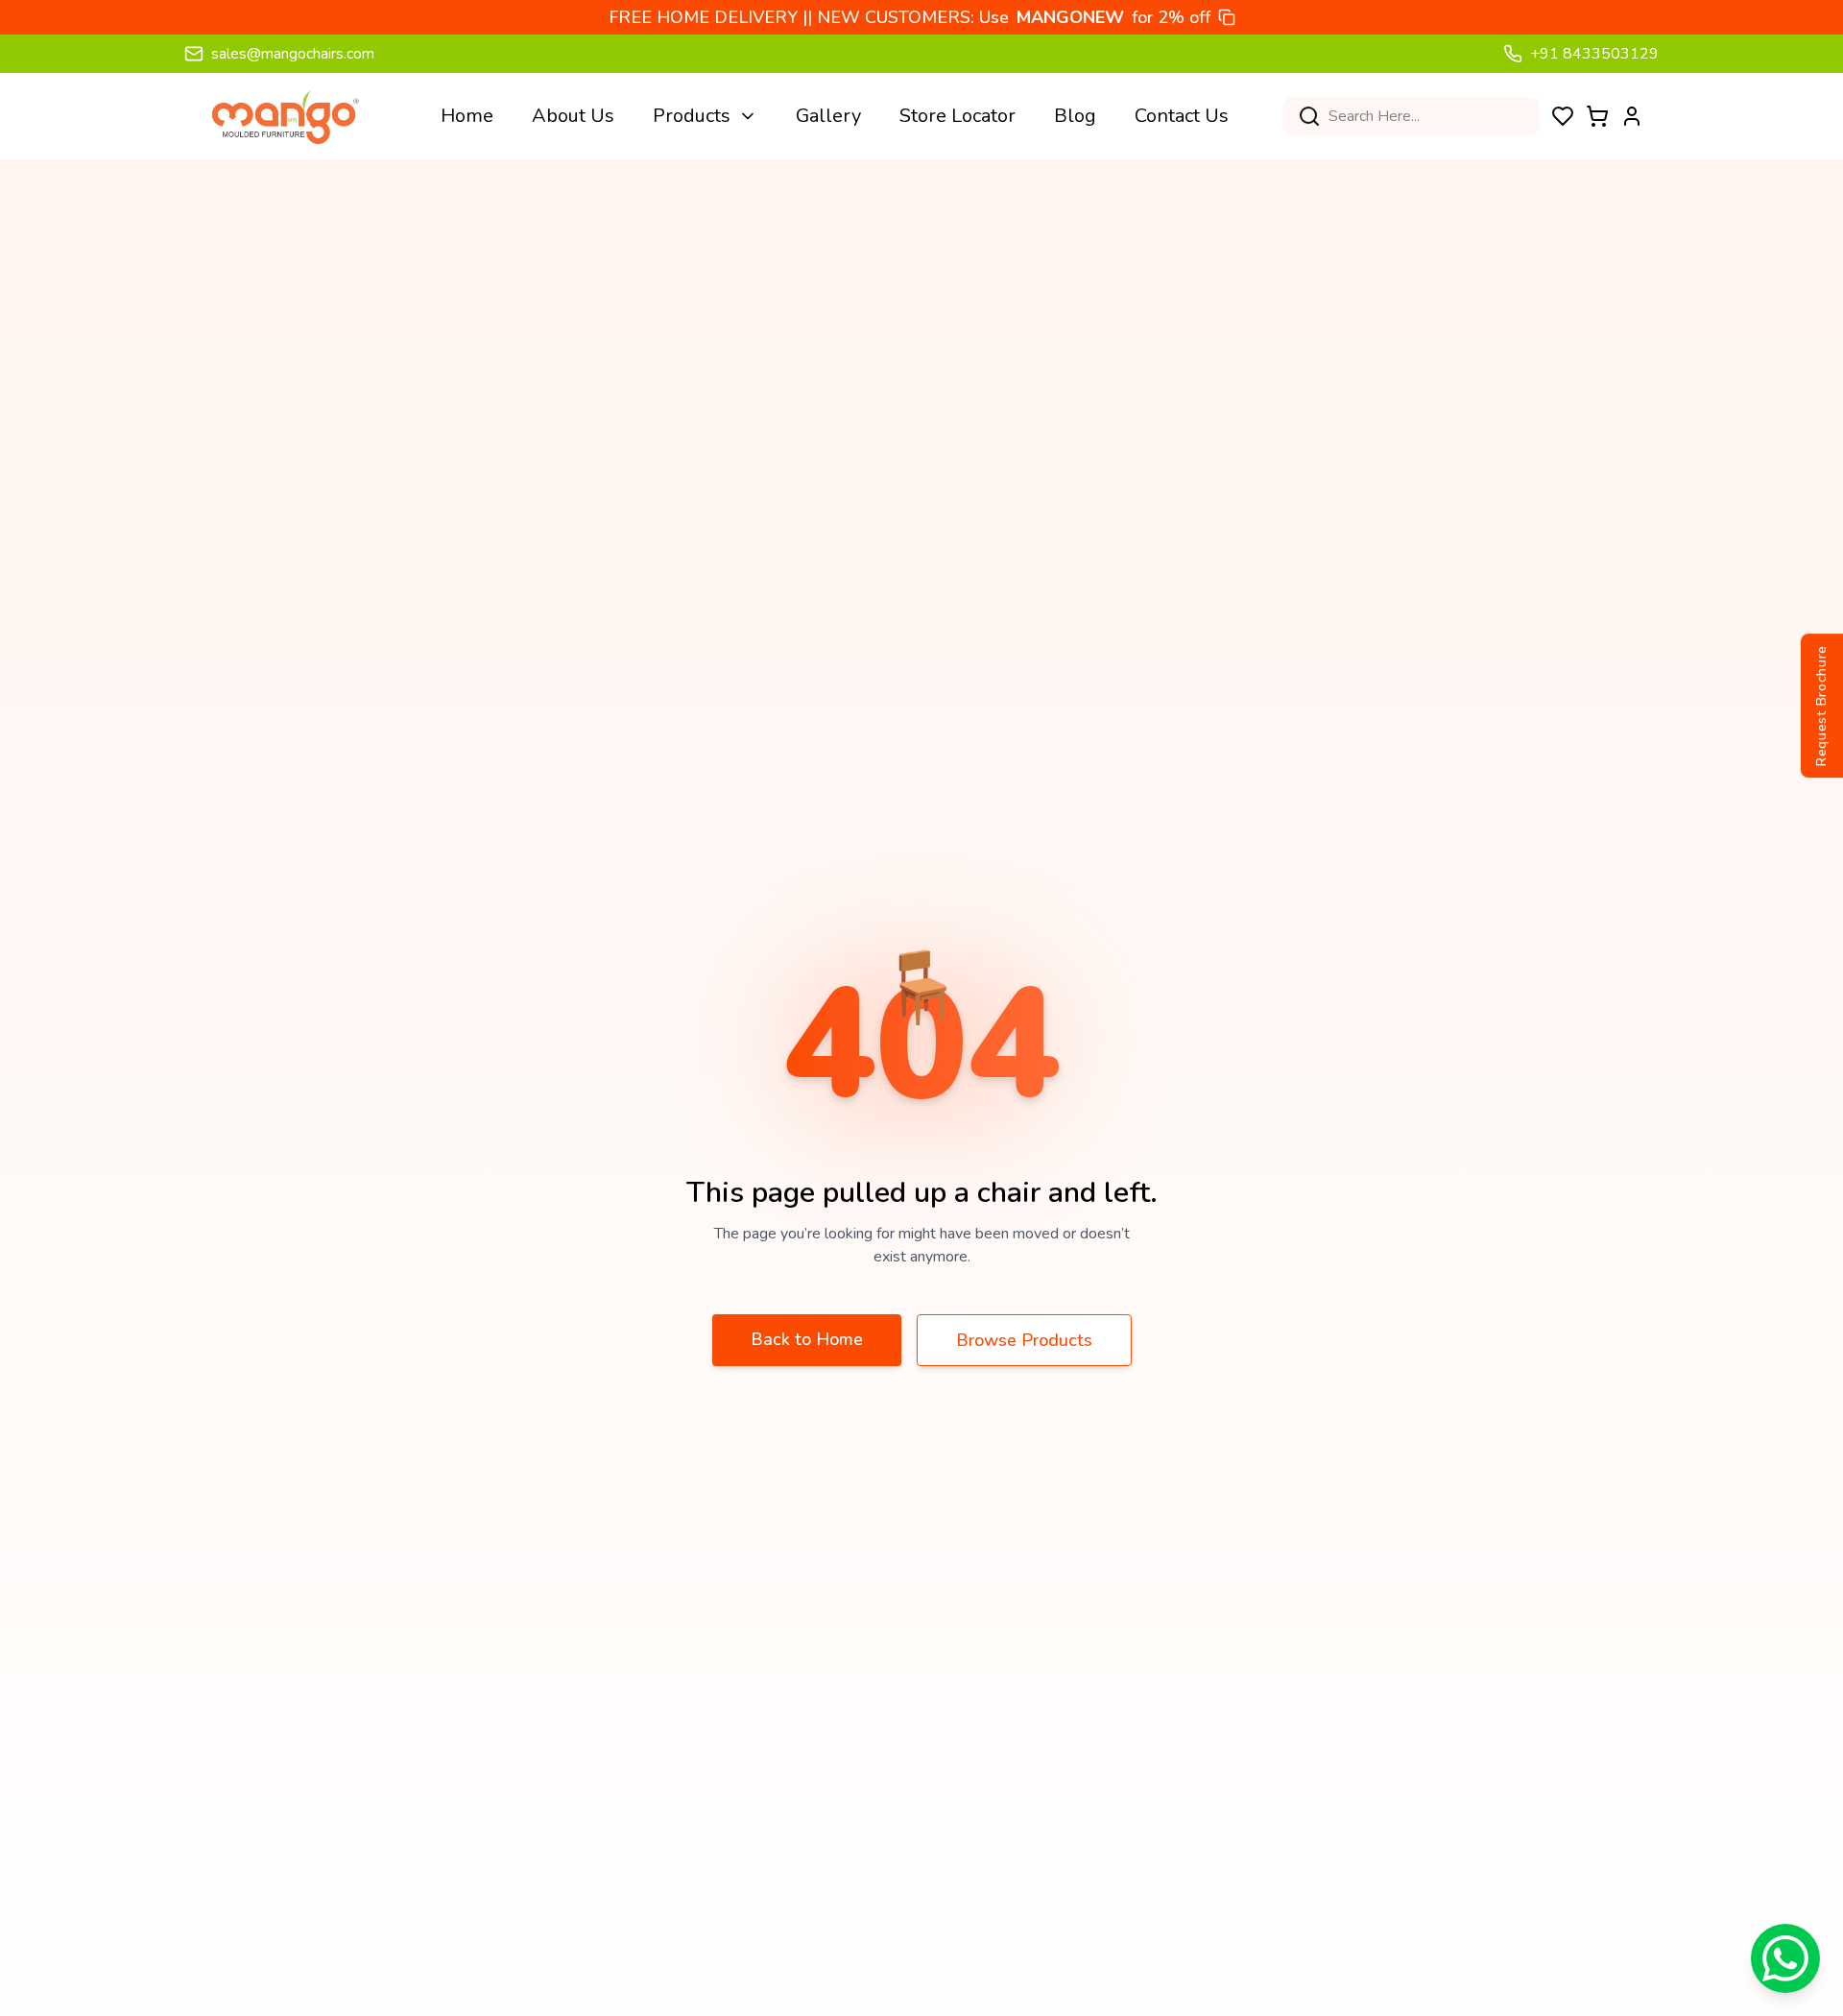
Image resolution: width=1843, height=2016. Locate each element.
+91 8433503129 (1594, 54)
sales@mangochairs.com (293, 54)
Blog (1075, 116)
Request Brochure (1821, 706)
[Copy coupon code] (1227, 17)
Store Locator (957, 116)
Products (692, 116)
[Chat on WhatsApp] (1785, 1958)
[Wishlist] (1563, 116)
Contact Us (1182, 116)
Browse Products (1024, 1340)
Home (467, 116)
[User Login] (1632, 116)
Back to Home (807, 1339)
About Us (573, 116)
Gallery (828, 116)
